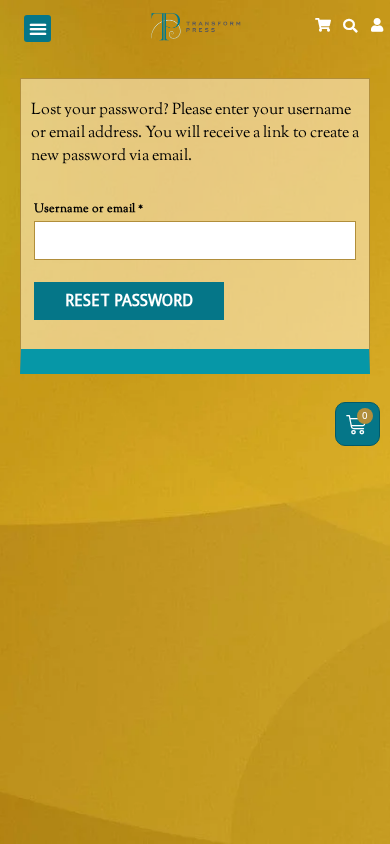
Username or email (113, 207)
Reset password (129, 300)
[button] (37, 28)
